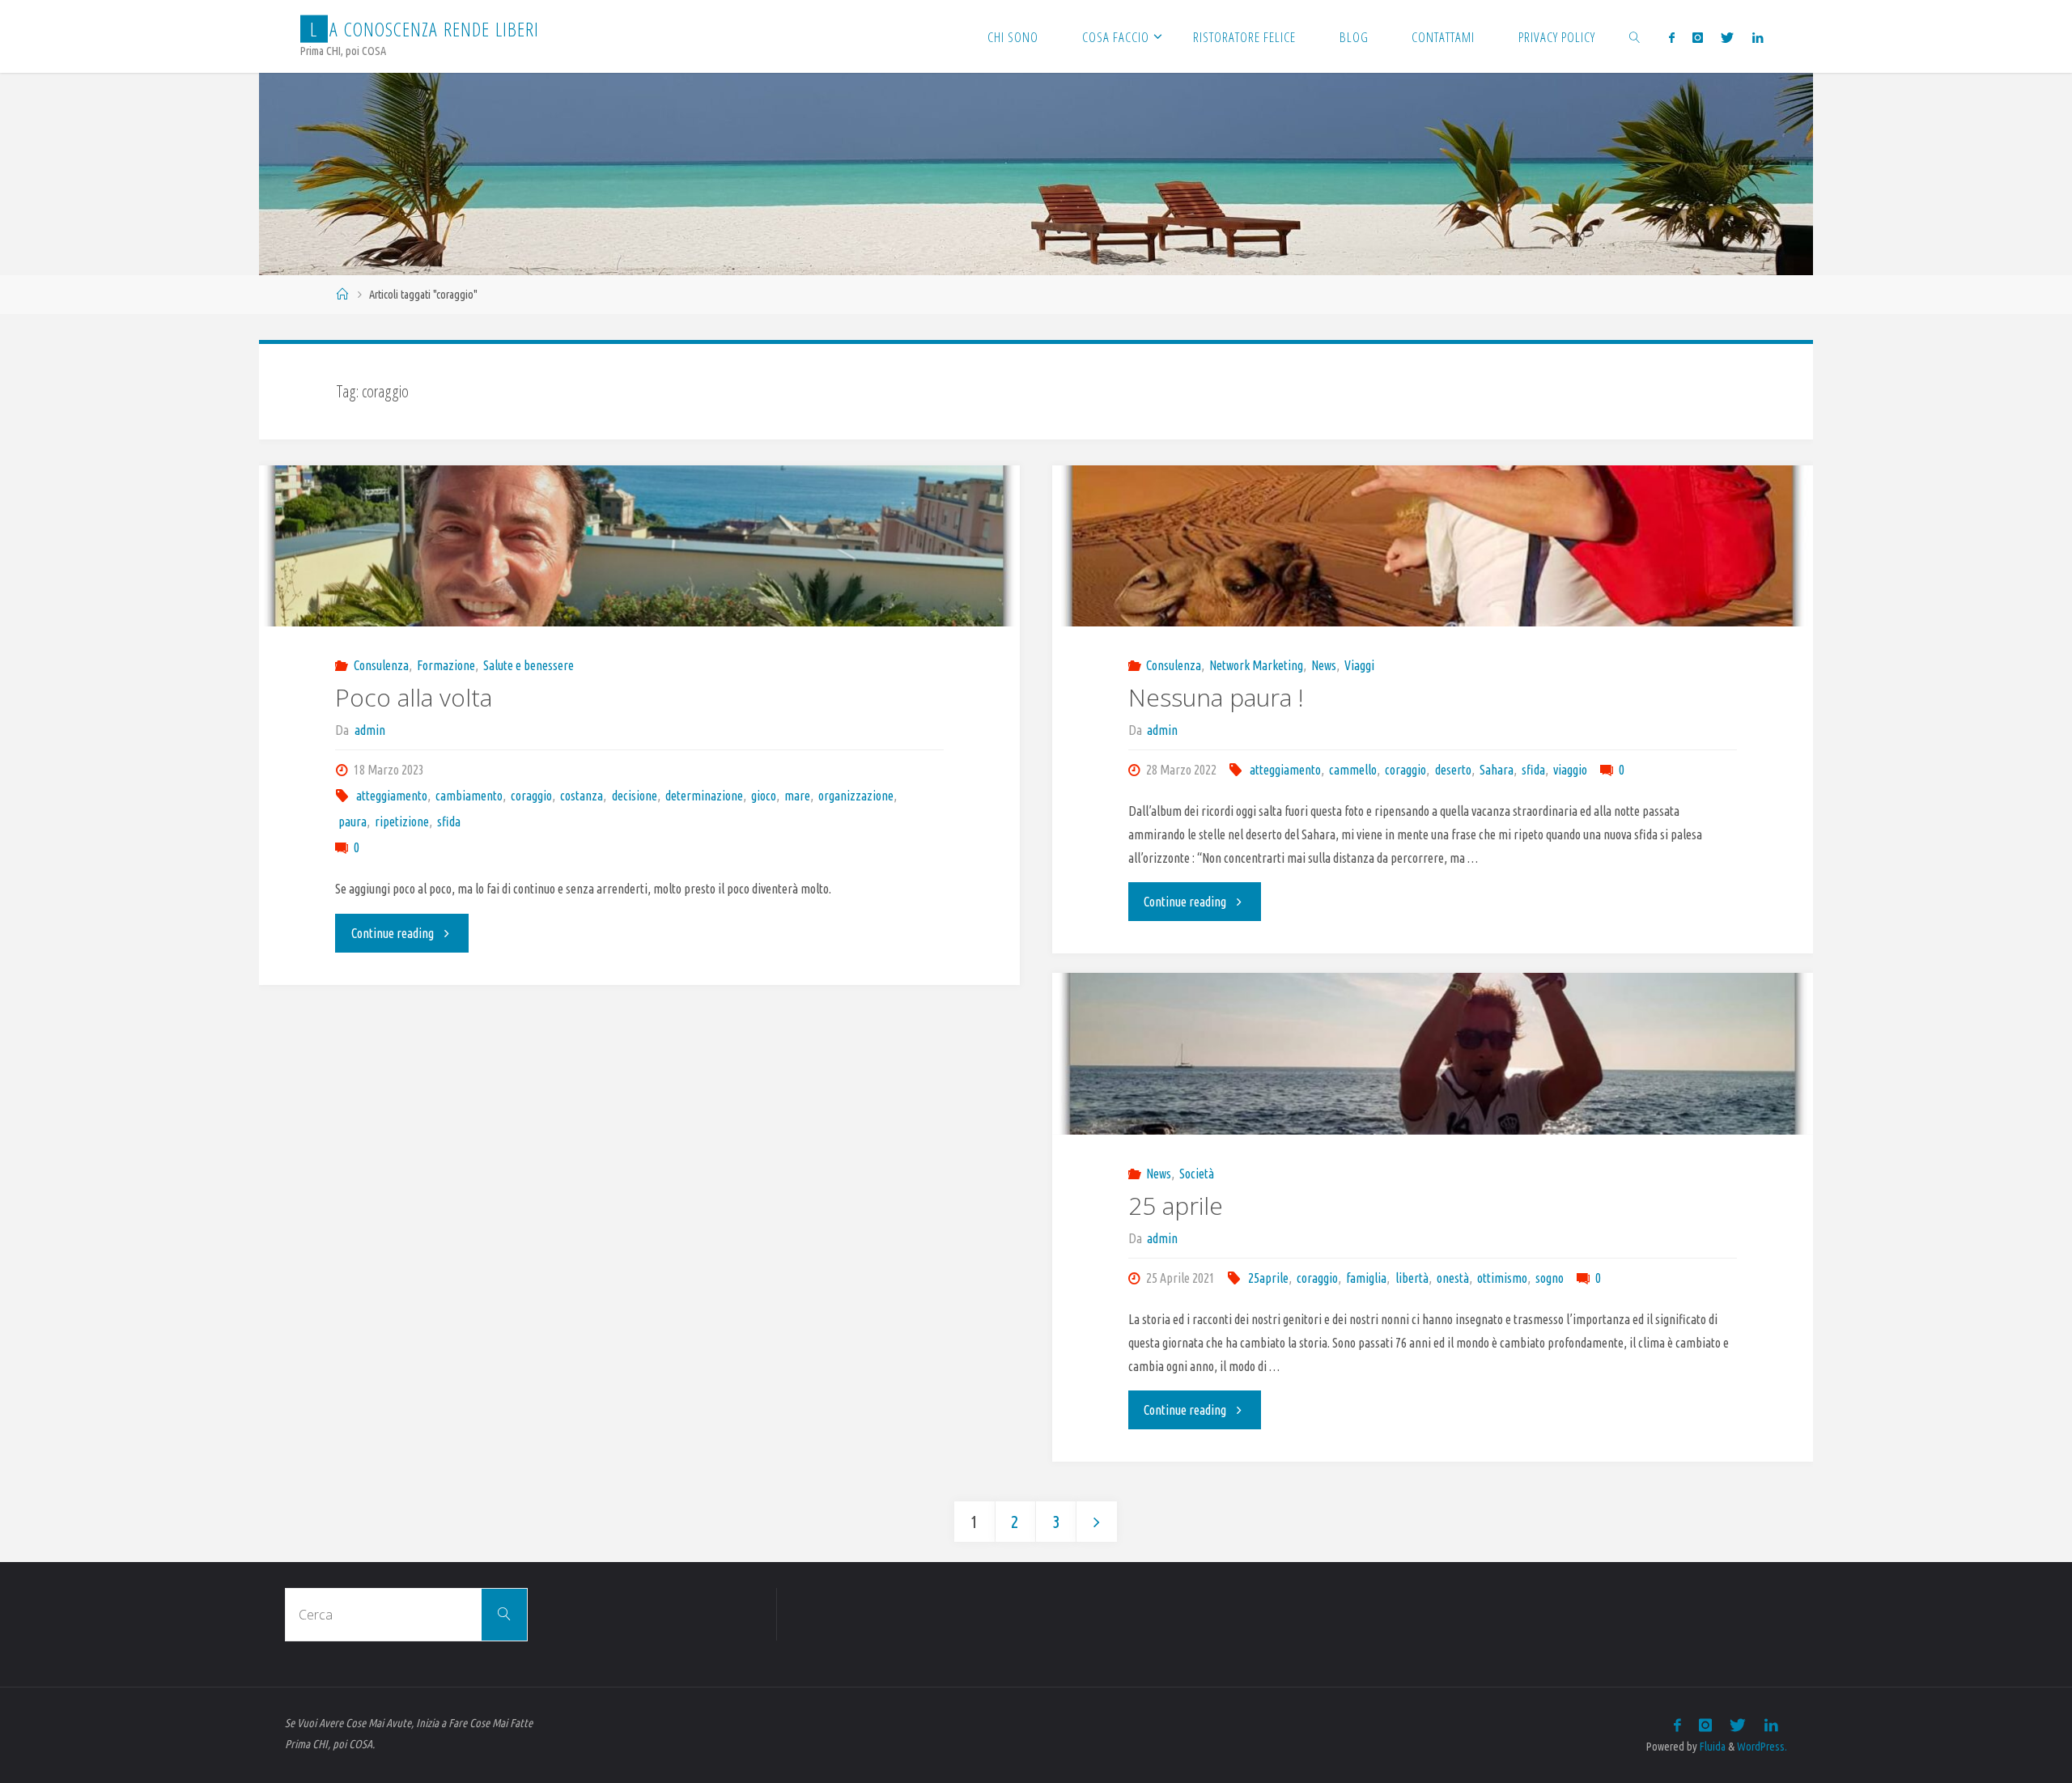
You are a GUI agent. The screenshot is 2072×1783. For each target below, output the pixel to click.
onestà (1453, 1278)
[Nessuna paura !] (1433, 546)
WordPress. (1762, 1747)
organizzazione (856, 796)
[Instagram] (1698, 37)
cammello (1353, 770)
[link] (1635, 36)
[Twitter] (1727, 37)
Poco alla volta (414, 697)
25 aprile (1176, 1206)
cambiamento (469, 796)
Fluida (1711, 1747)
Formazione (446, 665)
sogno (1550, 1278)
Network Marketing (1256, 665)
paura (352, 821)
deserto (1453, 770)
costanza (582, 796)
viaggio (1570, 770)
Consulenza (381, 665)
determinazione (704, 796)
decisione (634, 796)
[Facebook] (1671, 37)
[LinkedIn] (1757, 37)
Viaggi (1359, 665)
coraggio (531, 796)
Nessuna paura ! (1216, 697)
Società (1197, 1174)
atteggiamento (392, 796)
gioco (764, 796)
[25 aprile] (1433, 1054)
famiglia (1366, 1278)
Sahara (1497, 770)
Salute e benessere (529, 665)
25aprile (1268, 1278)
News (1324, 665)
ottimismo (1502, 1278)
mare (797, 796)
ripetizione (402, 821)
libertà (1412, 1278)
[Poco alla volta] (639, 546)
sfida (449, 821)
